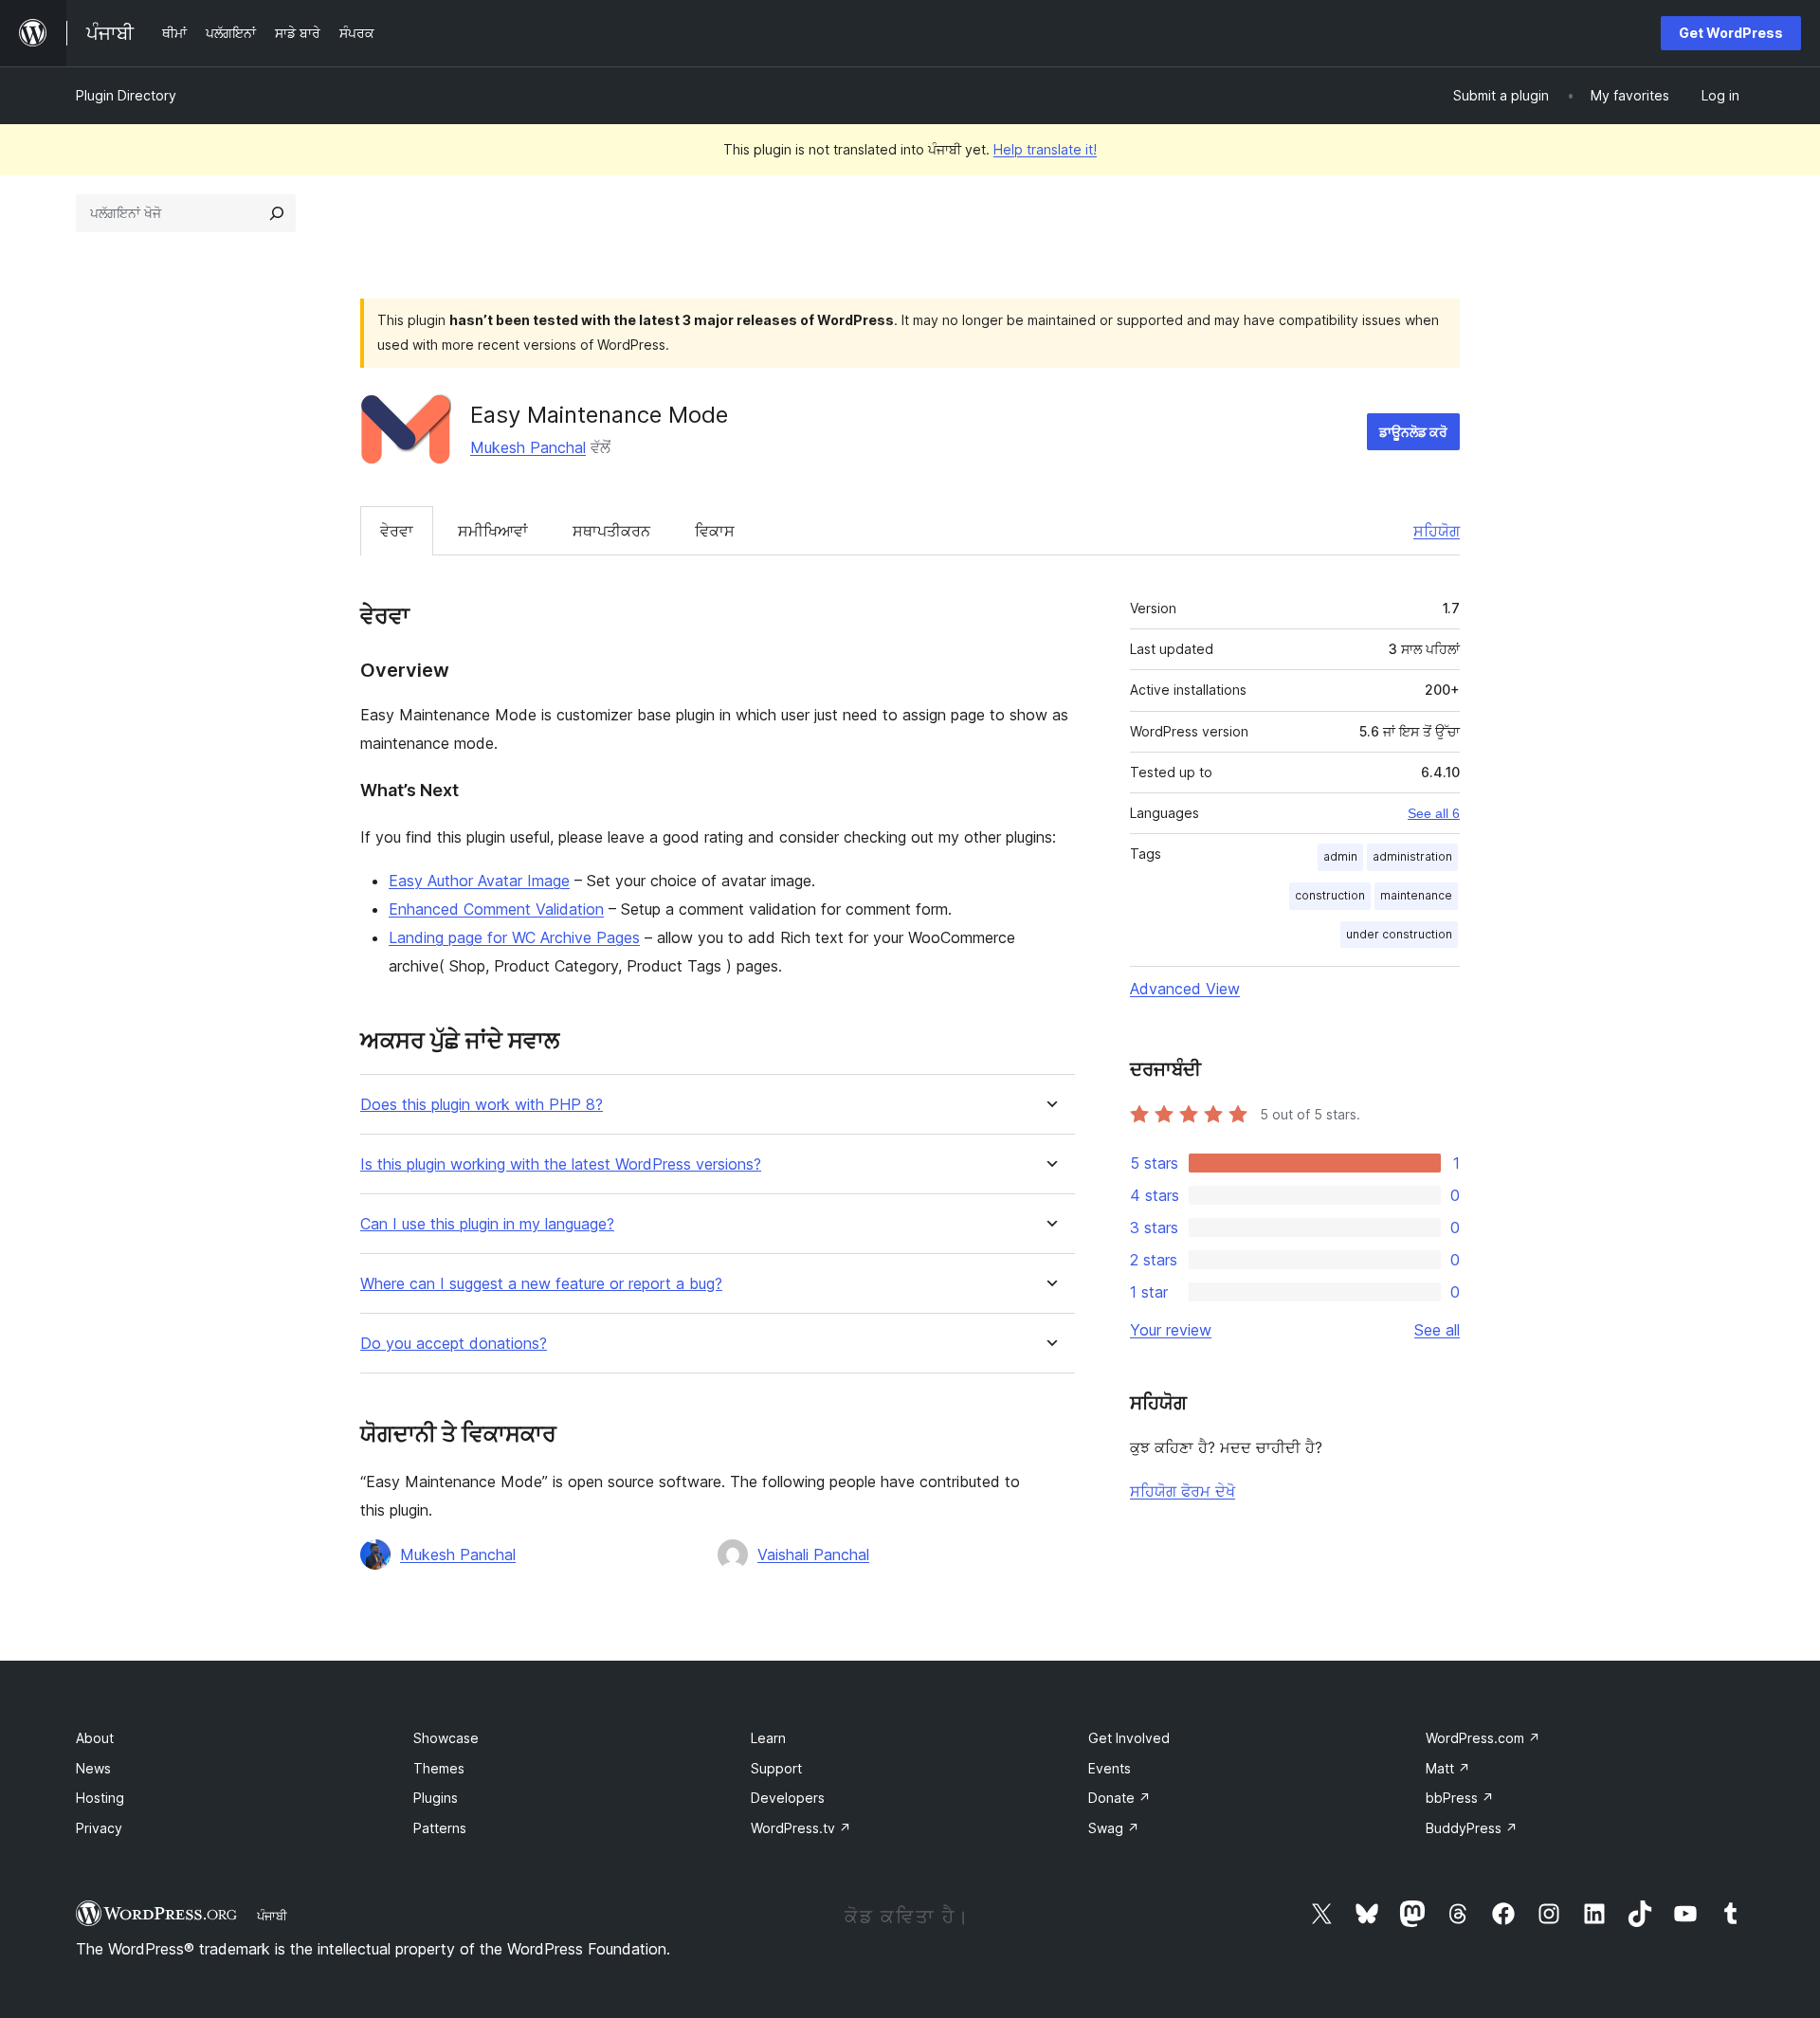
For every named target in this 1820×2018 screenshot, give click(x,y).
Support (776, 1768)
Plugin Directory (126, 95)
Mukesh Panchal (528, 447)
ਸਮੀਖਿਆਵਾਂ (493, 531)
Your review (1171, 1330)
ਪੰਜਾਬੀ (272, 1916)
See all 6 (1434, 813)
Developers (788, 1798)
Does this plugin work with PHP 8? (482, 1105)
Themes (439, 1768)
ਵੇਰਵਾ (397, 531)
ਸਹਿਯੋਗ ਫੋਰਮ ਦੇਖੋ (1183, 1491)
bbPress (1460, 1798)
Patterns (440, 1828)
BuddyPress (1472, 1828)
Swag (1114, 1828)
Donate (1119, 1798)
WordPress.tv (801, 1828)
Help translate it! (1045, 149)
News (93, 1768)
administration (1412, 856)
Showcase (446, 1738)
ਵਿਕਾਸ (715, 531)
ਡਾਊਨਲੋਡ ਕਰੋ (1413, 432)
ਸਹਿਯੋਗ (1437, 531)
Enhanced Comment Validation (496, 909)
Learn (768, 1738)
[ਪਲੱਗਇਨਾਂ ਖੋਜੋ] (277, 213)
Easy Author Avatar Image (479, 881)
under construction (1399, 934)
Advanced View (1185, 989)
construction (1330, 895)
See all (1437, 1330)
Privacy (99, 1828)
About (95, 1738)
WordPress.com (1483, 1738)
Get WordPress (1731, 33)
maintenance (1416, 895)
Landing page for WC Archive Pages (514, 937)
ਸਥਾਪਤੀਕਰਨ (611, 531)
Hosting (100, 1798)
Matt (1448, 1768)
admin (1340, 856)
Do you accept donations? (454, 1344)
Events (1110, 1768)
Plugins (436, 1798)
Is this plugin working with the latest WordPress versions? (561, 1164)
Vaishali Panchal (813, 1554)
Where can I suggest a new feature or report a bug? (541, 1284)
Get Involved (1129, 1738)
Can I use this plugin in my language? (487, 1224)
